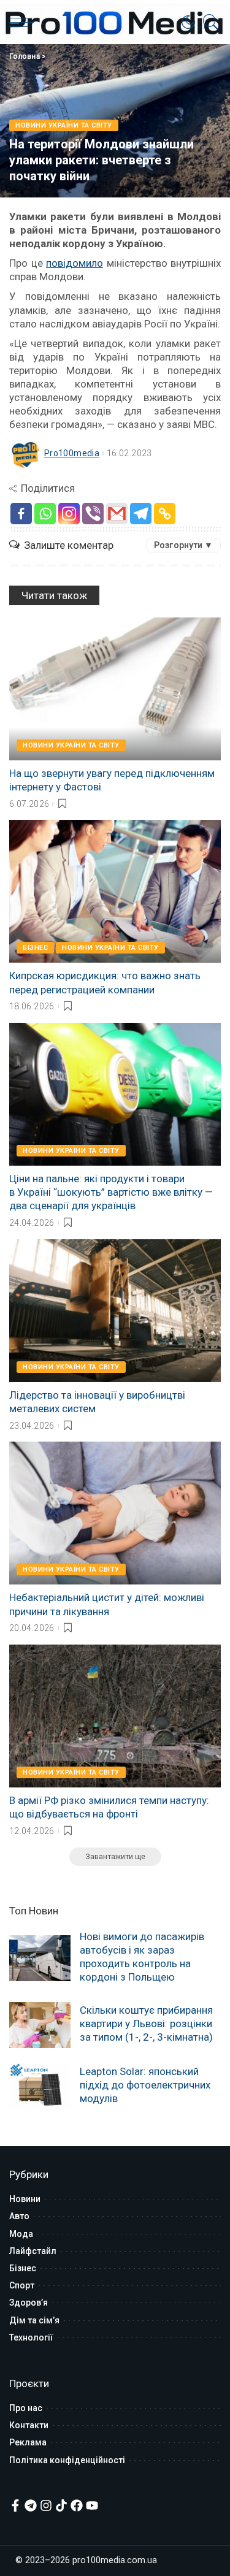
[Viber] (93, 514)
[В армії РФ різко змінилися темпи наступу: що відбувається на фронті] (115, 1716)
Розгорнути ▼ (183, 545)
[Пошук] (208, 22)
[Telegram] (141, 514)
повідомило (75, 263)
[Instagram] (69, 514)
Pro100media (72, 453)
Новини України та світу (64, 125)
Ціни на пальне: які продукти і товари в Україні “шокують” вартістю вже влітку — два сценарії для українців (111, 1192)
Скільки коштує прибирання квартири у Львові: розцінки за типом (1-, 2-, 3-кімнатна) (146, 2024)
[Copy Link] (165, 514)
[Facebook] (21, 514)
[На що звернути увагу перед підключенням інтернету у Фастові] (115, 689)
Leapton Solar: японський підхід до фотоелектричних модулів (145, 2085)
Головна (25, 56)
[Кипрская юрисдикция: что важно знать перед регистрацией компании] (115, 891)
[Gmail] (117, 514)
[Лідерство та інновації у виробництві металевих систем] (115, 1311)
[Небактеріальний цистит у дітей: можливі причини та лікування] (115, 1513)
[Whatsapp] (45, 514)
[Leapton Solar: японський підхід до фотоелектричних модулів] (40, 2086)
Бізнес (35, 948)
